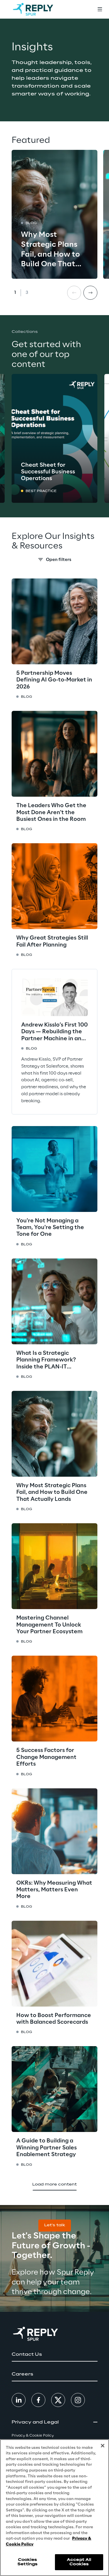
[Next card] (90, 293)
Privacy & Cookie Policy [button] (33, 2436)
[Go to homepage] (33, 9)
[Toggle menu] (100, 9)
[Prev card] (74, 293)
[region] (54, 2508)
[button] (55, 2226)
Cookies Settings (27, 2562)
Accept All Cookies (79, 2562)
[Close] (103, 2446)
